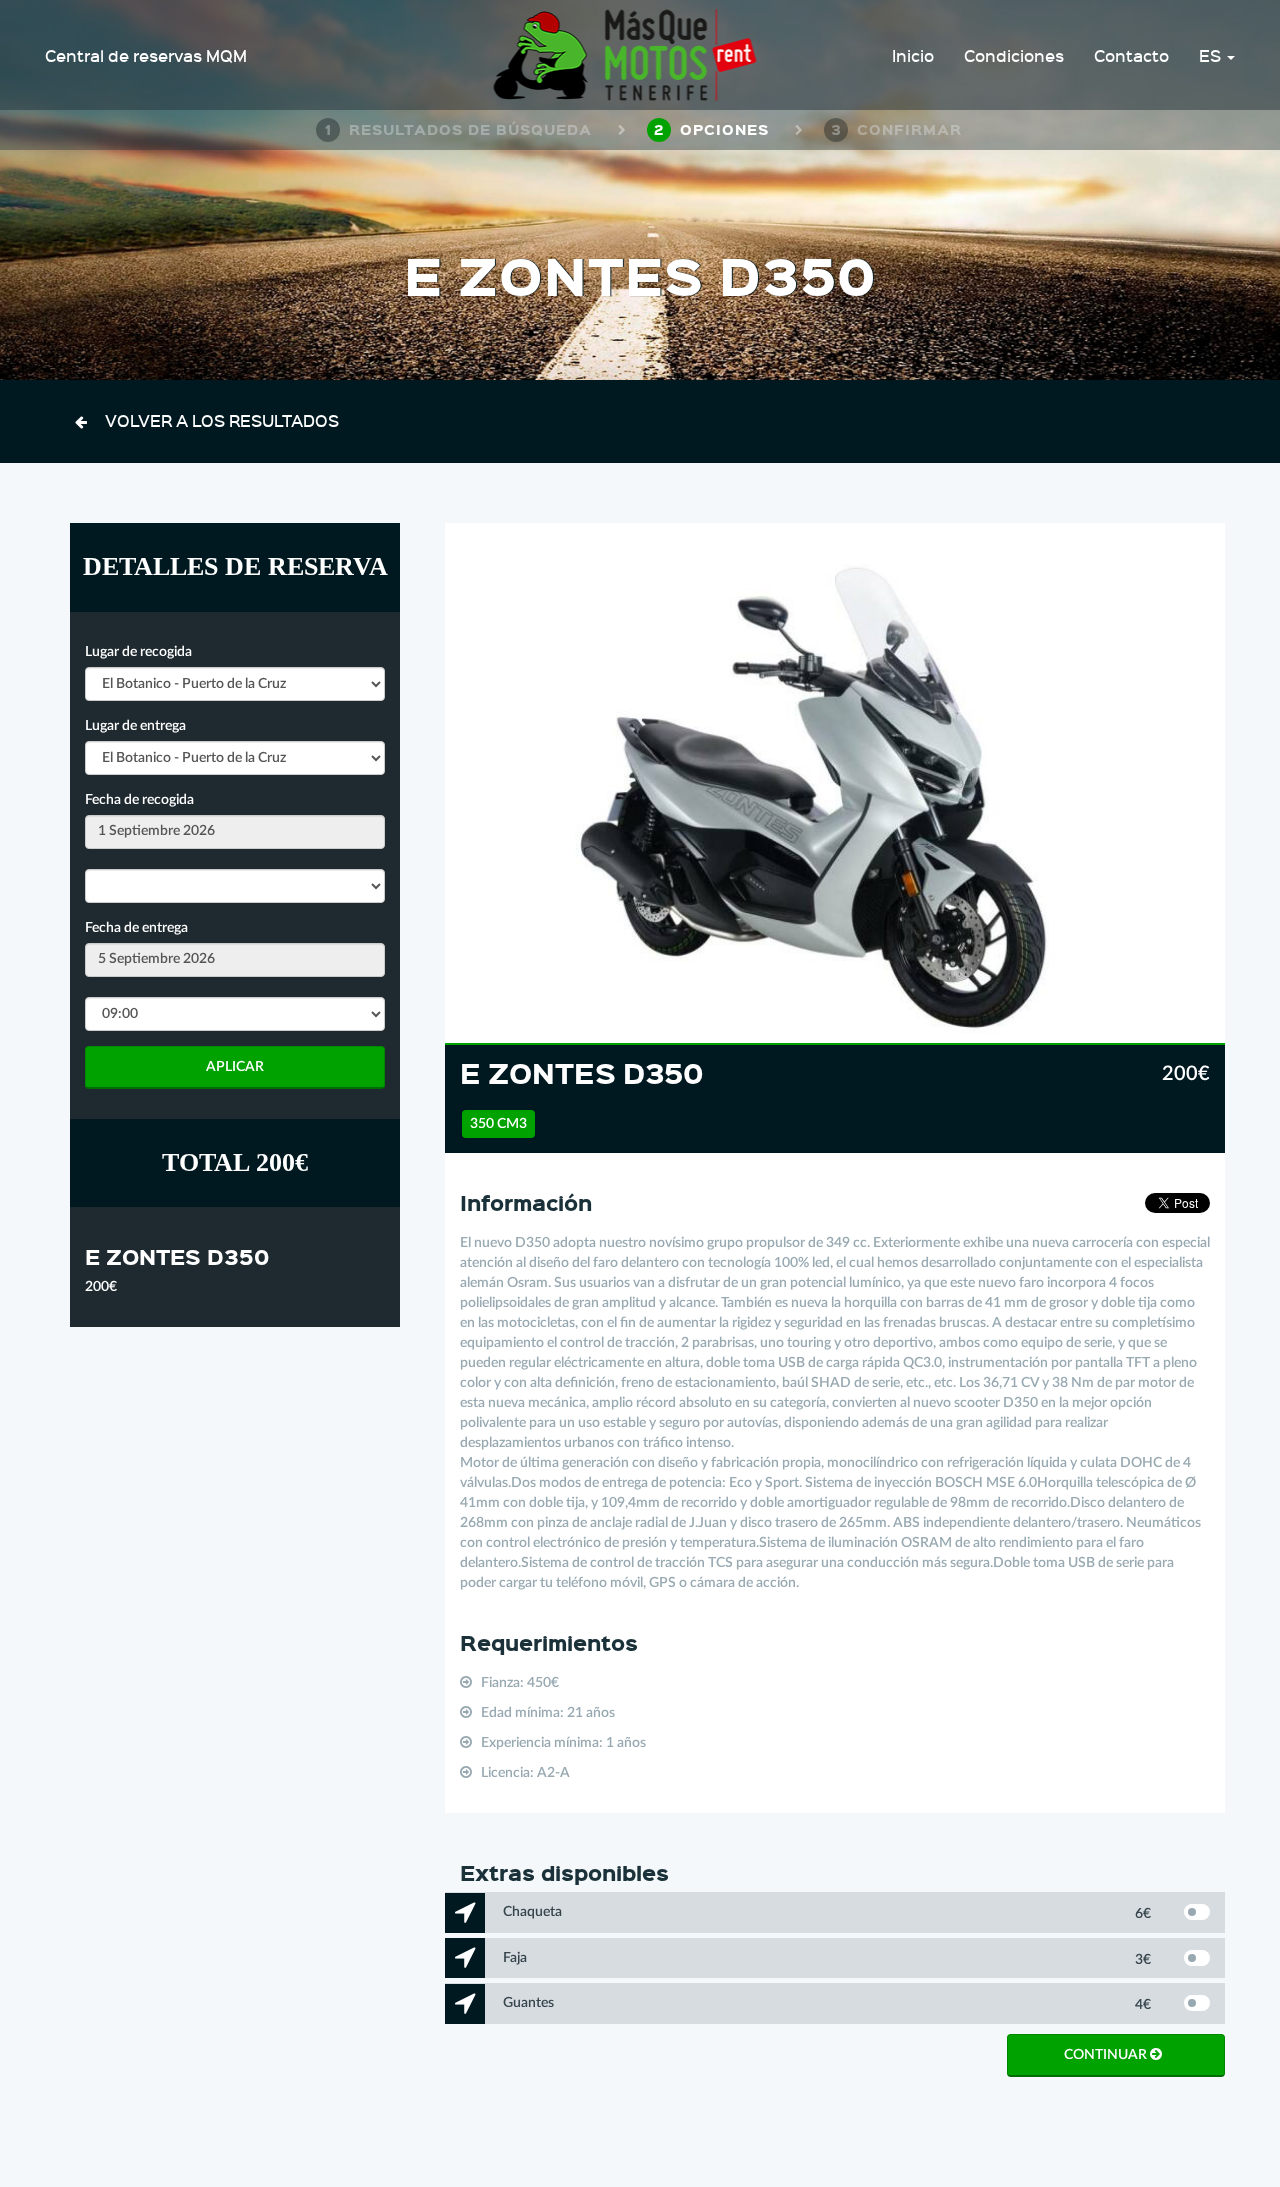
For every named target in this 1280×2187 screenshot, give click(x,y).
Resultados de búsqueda (458, 129)
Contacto (1131, 55)
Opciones (711, 129)
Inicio (913, 55)
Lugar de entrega (135, 726)
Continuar (1107, 2055)
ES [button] (1212, 55)
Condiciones (1014, 55)
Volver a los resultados (222, 420)
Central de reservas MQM (146, 55)
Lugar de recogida (138, 652)
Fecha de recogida (139, 800)
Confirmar (896, 129)
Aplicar (235, 1067)
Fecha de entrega (136, 928)
